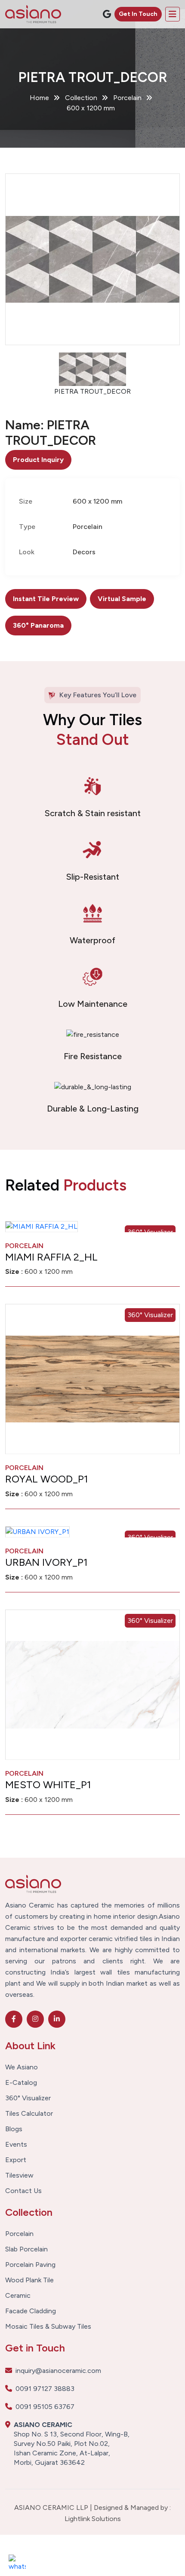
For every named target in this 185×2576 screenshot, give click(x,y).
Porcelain (19, 2234)
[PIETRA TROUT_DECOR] (92, 259)
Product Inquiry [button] (38, 460)
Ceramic (18, 2296)
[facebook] (14, 2019)
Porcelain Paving (30, 2265)
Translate (116, 36)
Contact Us (23, 2191)
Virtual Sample (122, 599)
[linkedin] (57, 2019)
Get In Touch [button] (138, 14)
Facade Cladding (31, 2311)
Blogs (14, 2129)
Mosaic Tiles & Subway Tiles (48, 2327)
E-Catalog (21, 2083)
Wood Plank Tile (29, 2280)
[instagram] (35, 2019)
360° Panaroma (38, 625)
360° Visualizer (150, 1315)
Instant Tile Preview (46, 599)
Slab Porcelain (26, 2249)
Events (16, 2145)
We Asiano (22, 2067)
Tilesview (19, 2175)
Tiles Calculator (29, 2114)
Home (39, 98)
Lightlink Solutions (93, 2519)
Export (16, 2160)
